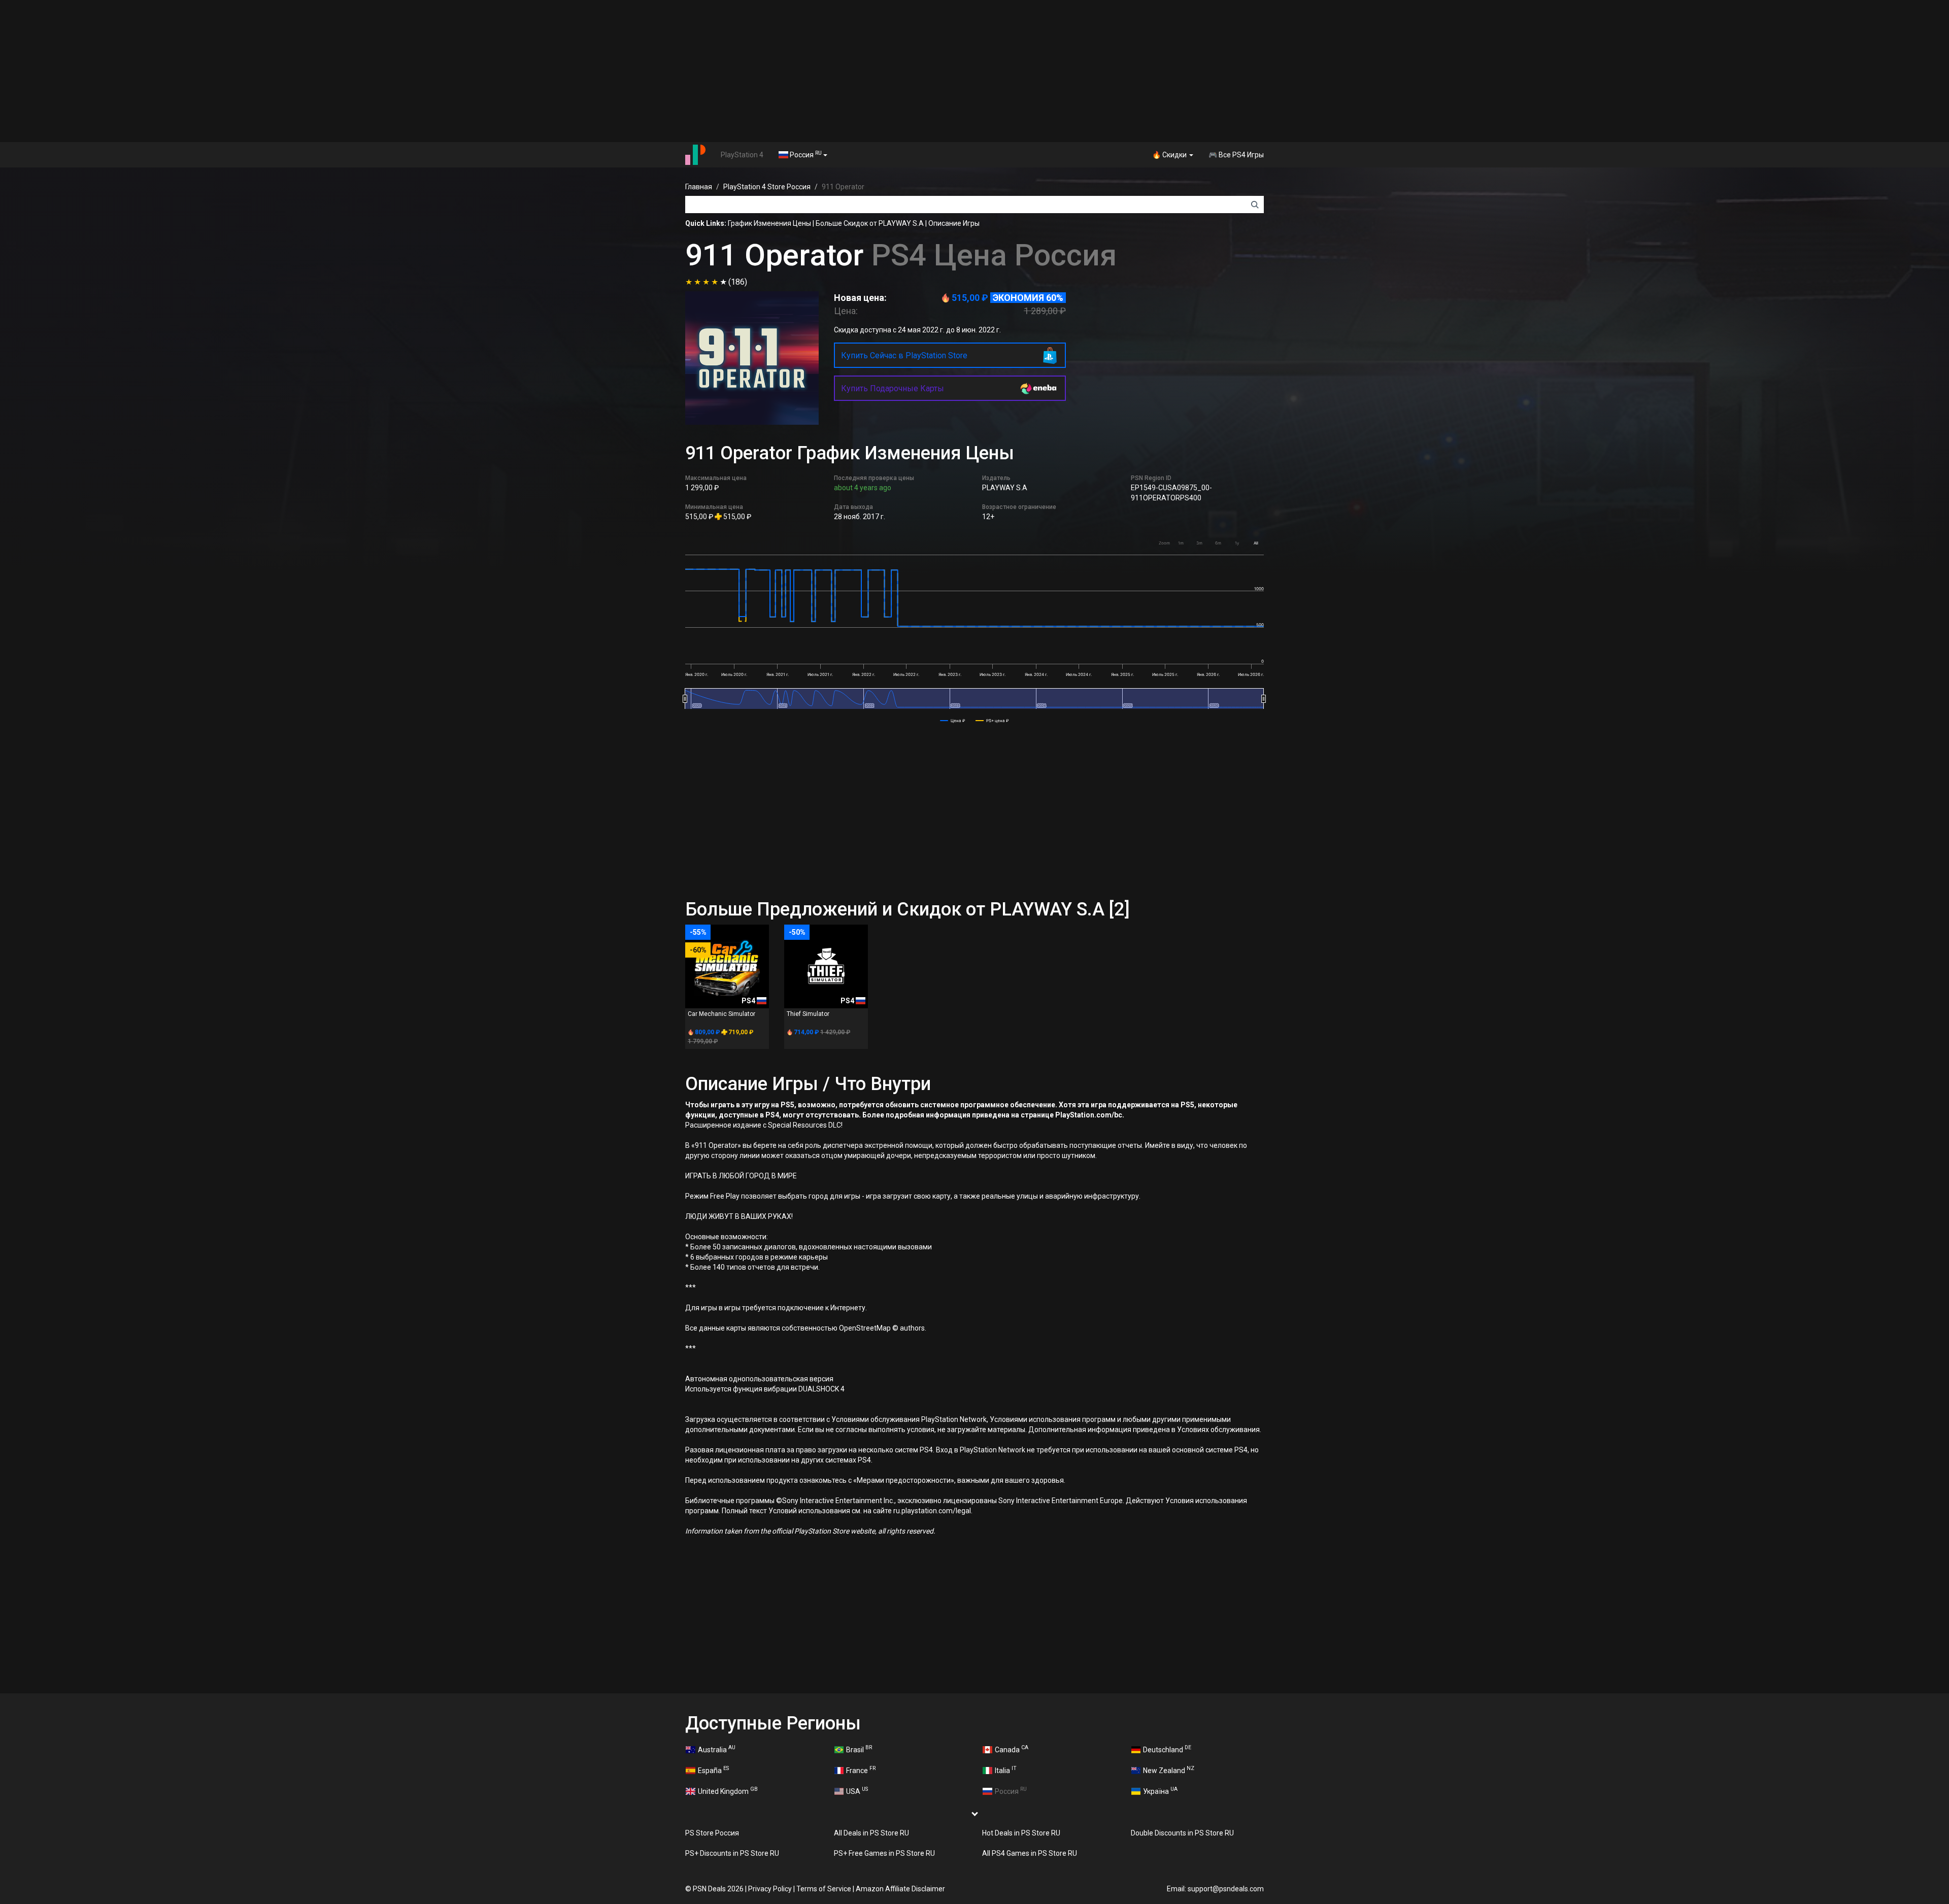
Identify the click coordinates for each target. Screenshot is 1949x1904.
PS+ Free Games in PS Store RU (884, 1853)
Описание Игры (954, 223)
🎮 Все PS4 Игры (1236, 155)
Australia (717, 1749)
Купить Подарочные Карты (893, 388)
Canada (1012, 1749)
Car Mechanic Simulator (721, 1014)
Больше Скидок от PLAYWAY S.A (870, 223)
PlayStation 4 (742, 155)
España (713, 1770)
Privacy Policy (770, 1889)
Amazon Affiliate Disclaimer (900, 1889)
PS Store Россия (712, 1833)
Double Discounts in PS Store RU (1182, 1833)
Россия (805, 154)
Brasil (859, 1749)
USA (857, 1790)
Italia (1006, 1770)
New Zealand (1169, 1770)
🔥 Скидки (1170, 155)
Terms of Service (824, 1889)
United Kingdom (728, 1790)
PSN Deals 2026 (718, 1889)
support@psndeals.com (1226, 1889)
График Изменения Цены (769, 223)
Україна (1160, 1790)
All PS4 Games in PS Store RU (1030, 1853)
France (861, 1770)
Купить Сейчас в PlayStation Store (904, 355)
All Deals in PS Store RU (871, 1833)
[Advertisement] (974, 71)
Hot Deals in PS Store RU (1021, 1833)
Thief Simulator (808, 1014)
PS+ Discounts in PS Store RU (732, 1853)
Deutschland (1167, 1749)
